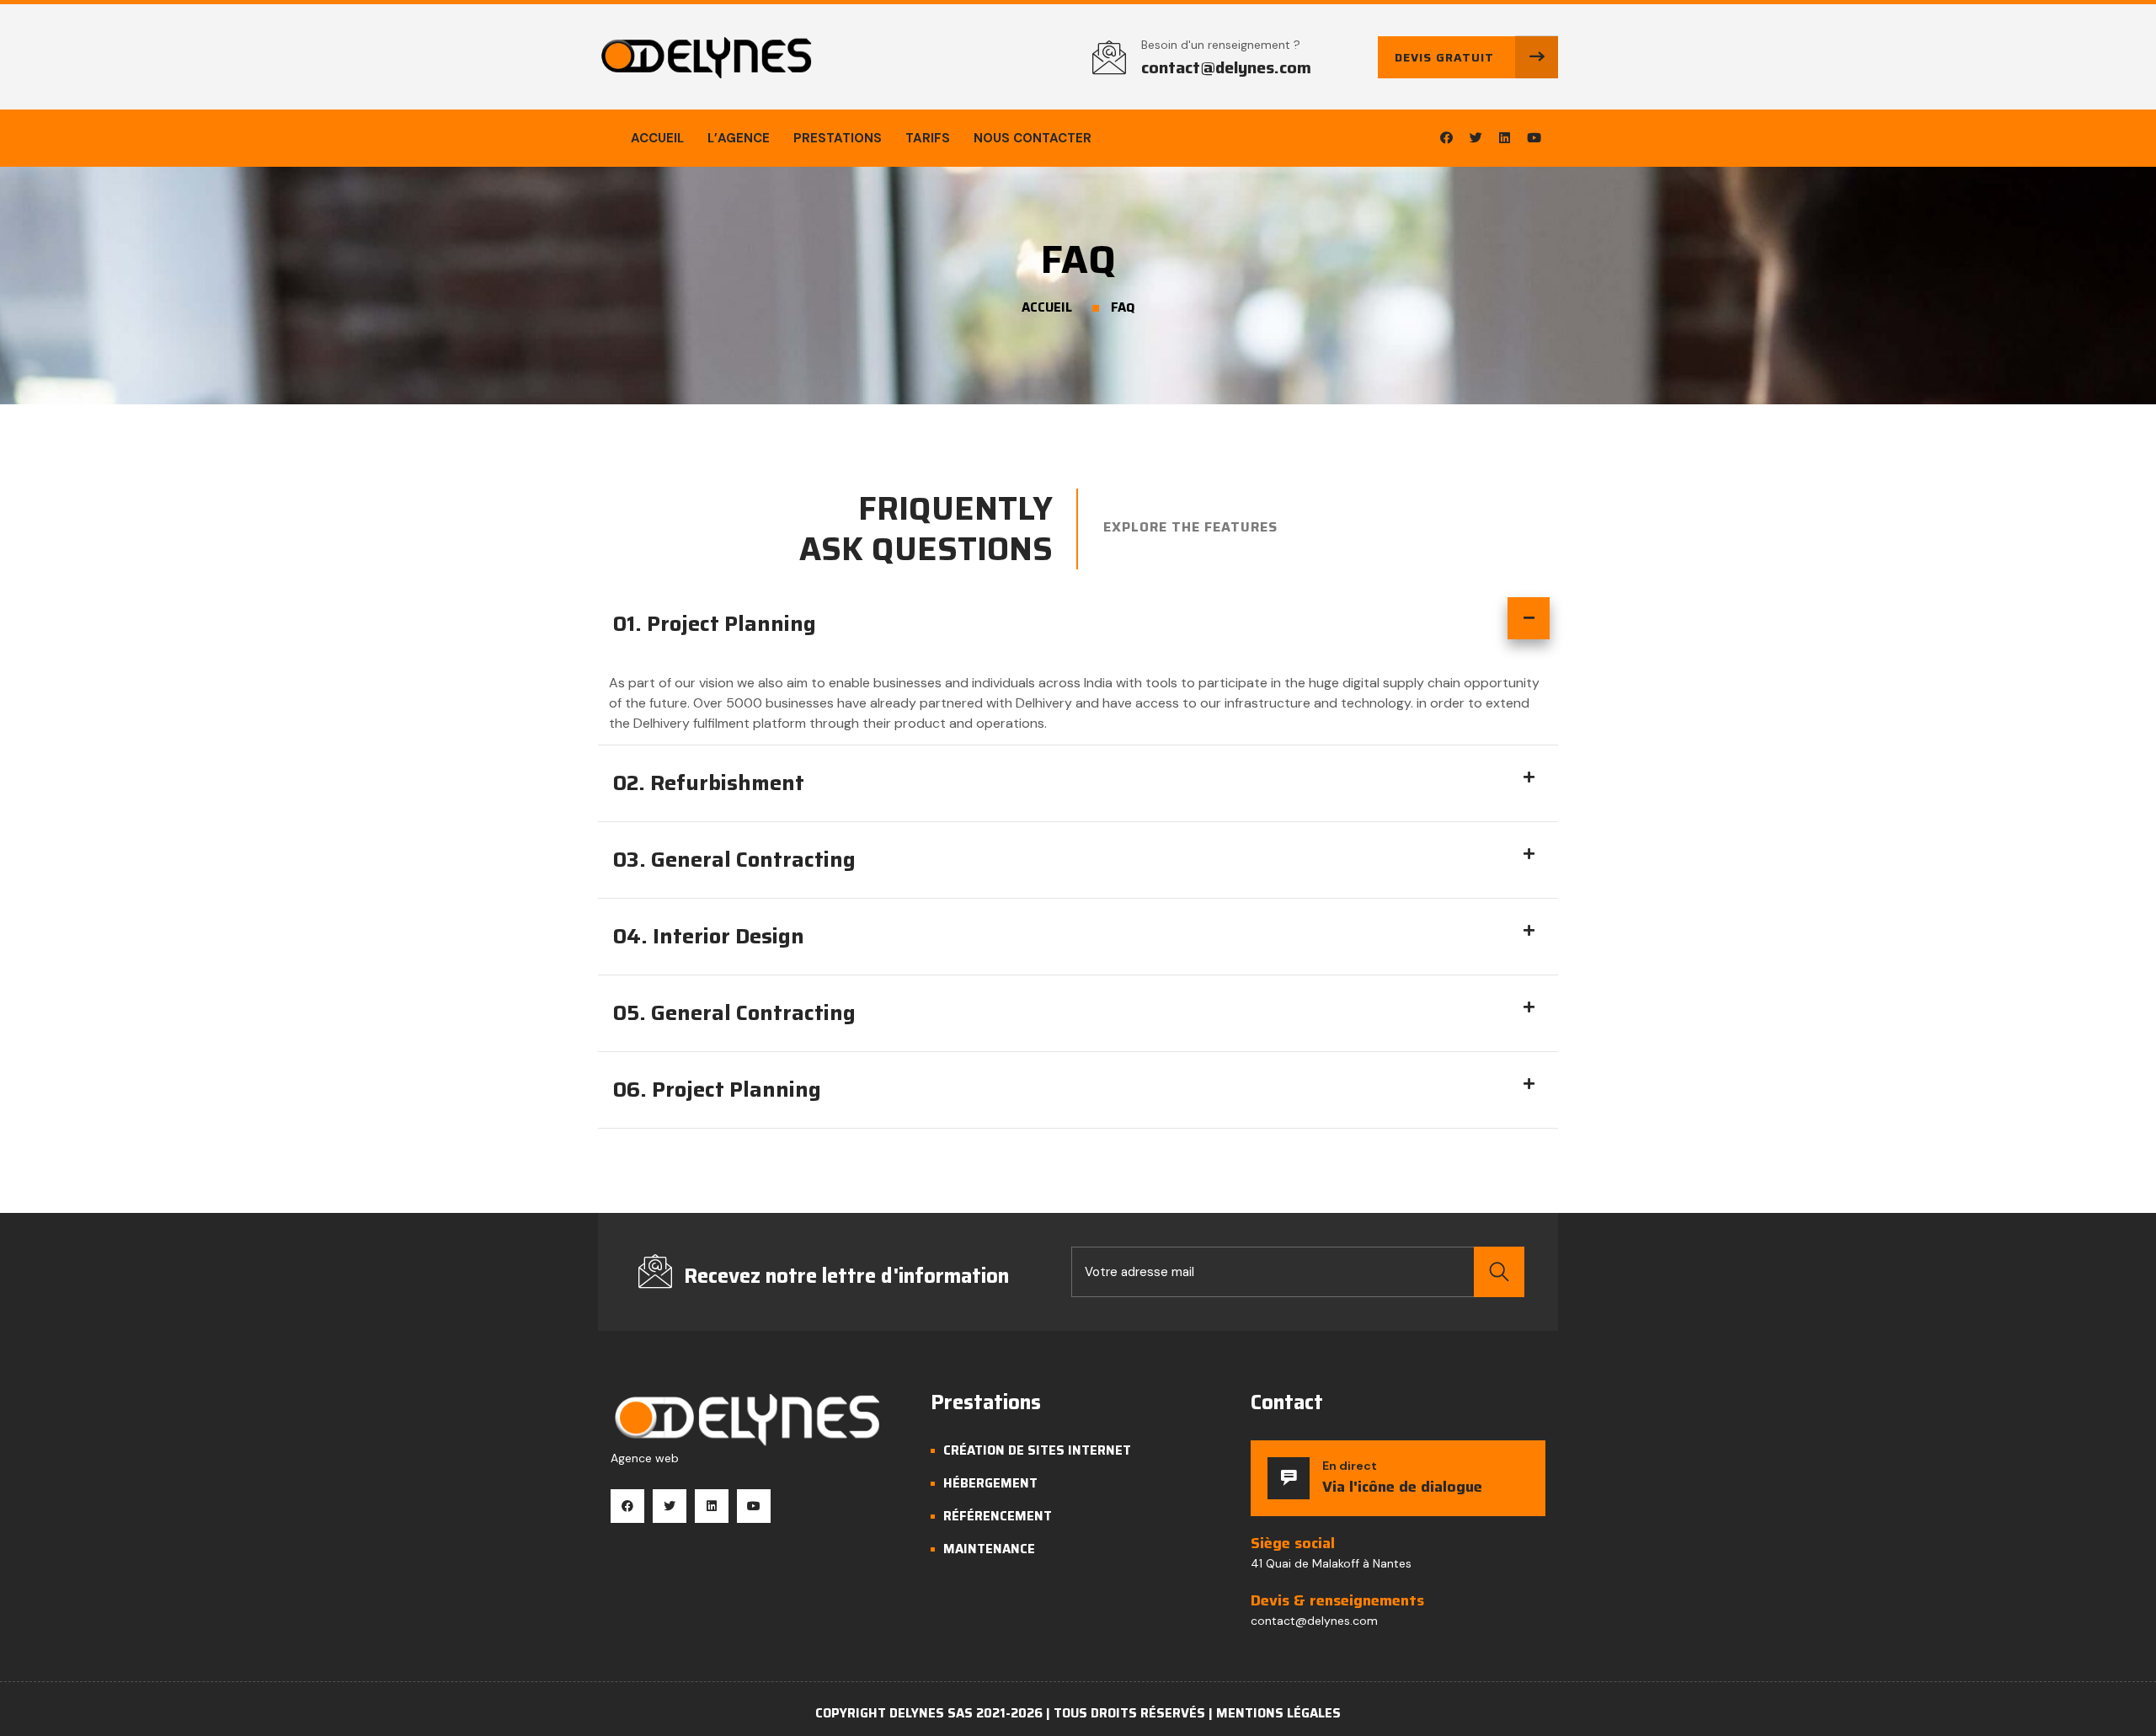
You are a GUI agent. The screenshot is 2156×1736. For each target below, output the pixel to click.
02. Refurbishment (709, 783)
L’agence (739, 138)
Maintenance (989, 1549)
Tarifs (928, 138)
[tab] (1078, 630)
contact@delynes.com (1226, 67)
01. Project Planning (715, 624)
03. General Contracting (734, 860)
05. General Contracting (734, 1013)
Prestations (838, 138)
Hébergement (990, 1483)
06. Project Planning (717, 1090)
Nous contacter (1033, 138)
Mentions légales (1278, 1713)
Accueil (657, 138)
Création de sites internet (1037, 1450)
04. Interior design (709, 936)
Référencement (998, 1516)
